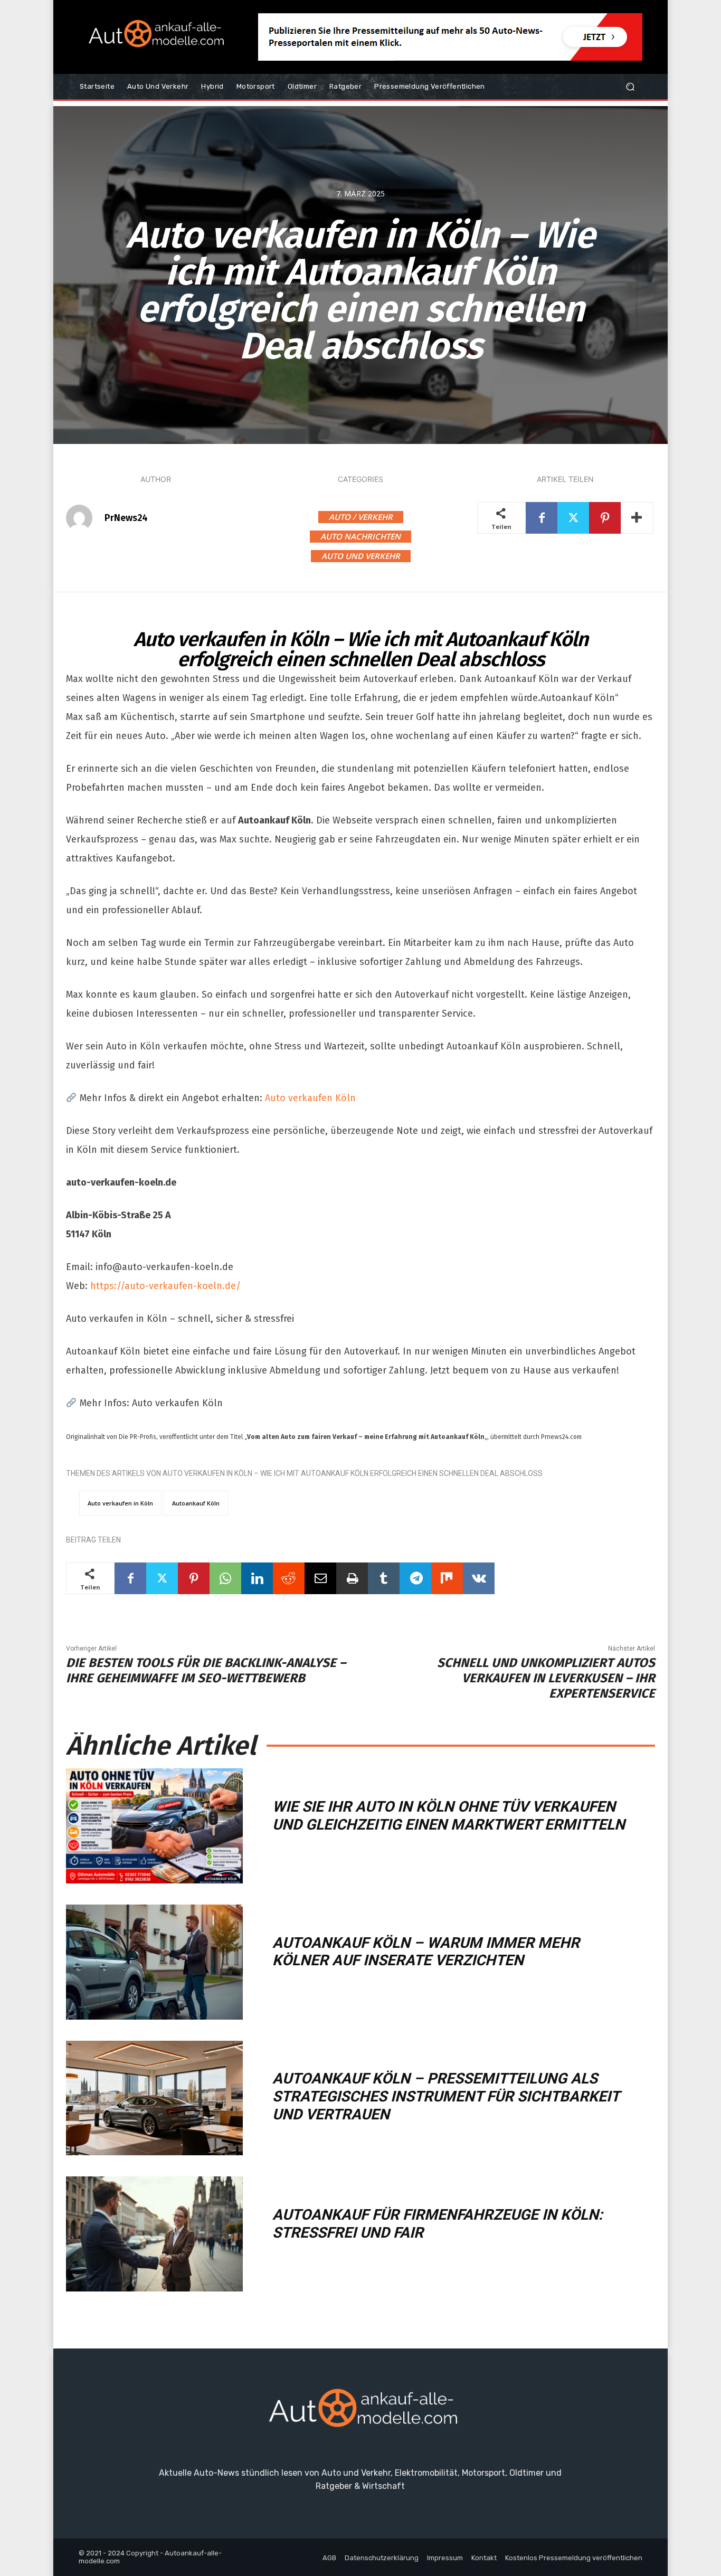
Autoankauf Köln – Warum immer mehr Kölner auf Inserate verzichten (426, 1952)
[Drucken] (352, 1578)
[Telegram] (415, 1578)
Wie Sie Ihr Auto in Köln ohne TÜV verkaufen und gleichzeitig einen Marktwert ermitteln (449, 1816)
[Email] (320, 1578)
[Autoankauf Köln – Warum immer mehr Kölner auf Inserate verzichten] (154, 1962)
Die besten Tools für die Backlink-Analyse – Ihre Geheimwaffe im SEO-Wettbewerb (206, 1670)
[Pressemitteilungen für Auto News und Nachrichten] (154, 37)
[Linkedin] (257, 1578)
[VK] (479, 1578)
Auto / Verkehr (361, 517)
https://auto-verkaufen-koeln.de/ (165, 1286)
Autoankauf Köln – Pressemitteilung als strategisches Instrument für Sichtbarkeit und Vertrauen (446, 2096)
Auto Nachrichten (360, 536)
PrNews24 (126, 518)
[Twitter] (573, 518)
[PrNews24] (84, 518)
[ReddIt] (289, 1578)
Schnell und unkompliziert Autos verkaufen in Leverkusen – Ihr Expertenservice (546, 1678)
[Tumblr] (384, 1578)
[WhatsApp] (225, 1578)
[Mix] (447, 1578)
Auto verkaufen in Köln (120, 1503)
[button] (630, 87)
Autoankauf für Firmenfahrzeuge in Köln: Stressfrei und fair (438, 2224)
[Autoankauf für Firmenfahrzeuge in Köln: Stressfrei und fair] (154, 2234)
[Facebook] (542, 518)
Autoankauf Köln (196, 1503)
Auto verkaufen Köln (309, 1098)
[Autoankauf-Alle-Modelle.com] (360, 2413)
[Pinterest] (605, 518)
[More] (637, 518)
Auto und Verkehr (361, 556)
